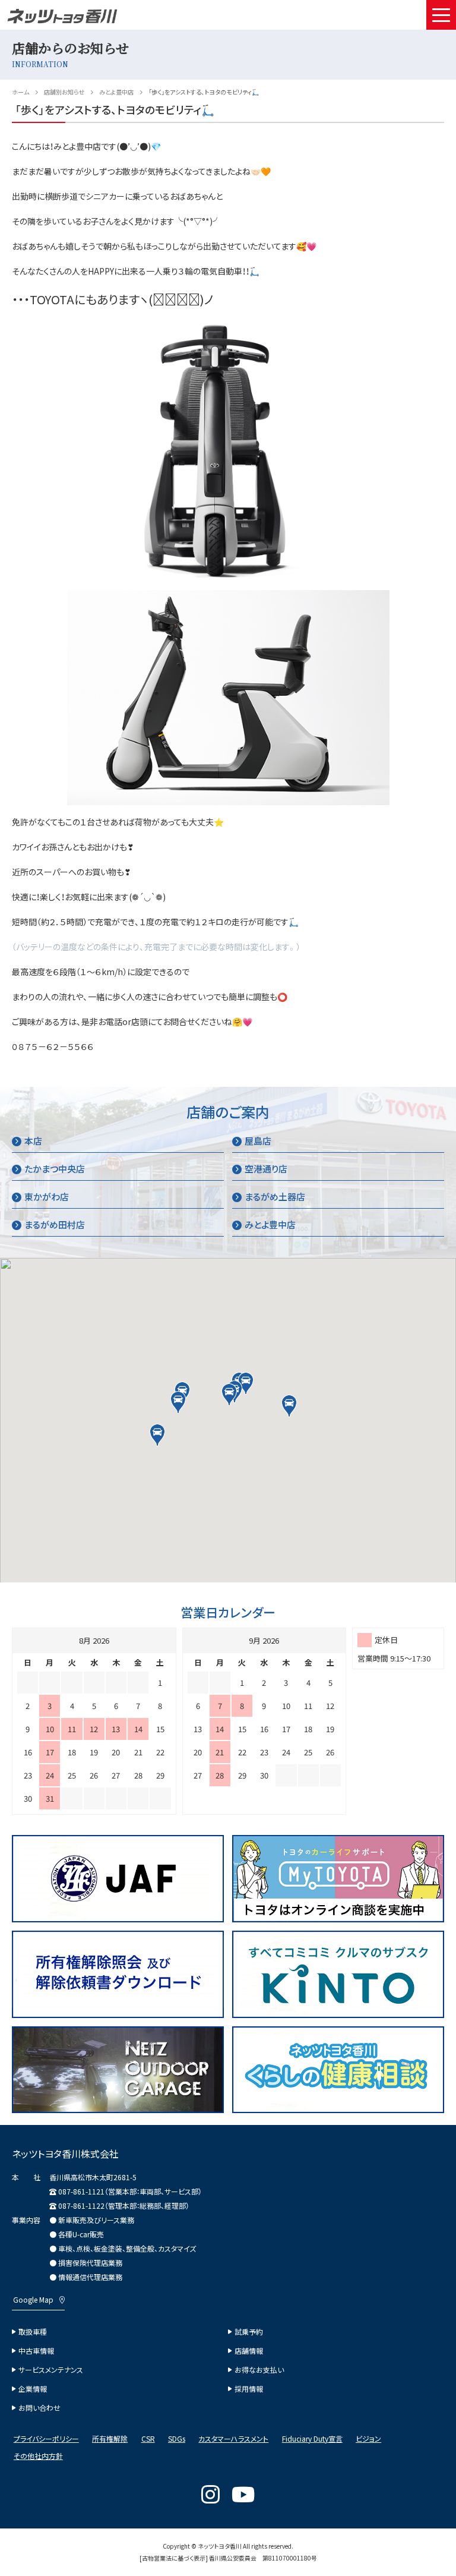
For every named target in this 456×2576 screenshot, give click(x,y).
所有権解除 (110, 2439)
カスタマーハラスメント (233, 2439)
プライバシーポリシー (46, 2439)
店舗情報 (249, 2351)
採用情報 (249, 2389)
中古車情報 (36, 2351)
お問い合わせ (39, 2408)
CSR (148, 2439)
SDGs (177, 2439)
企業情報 (33, 2389)
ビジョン (368, 2439)
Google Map (33, 2300)
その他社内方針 (38, 2456)
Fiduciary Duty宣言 (312, 2439)
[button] (229, 1395)
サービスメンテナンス (51, 2370)
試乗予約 (249, 2332)
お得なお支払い (259, 2370)
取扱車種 (33, 2332)
